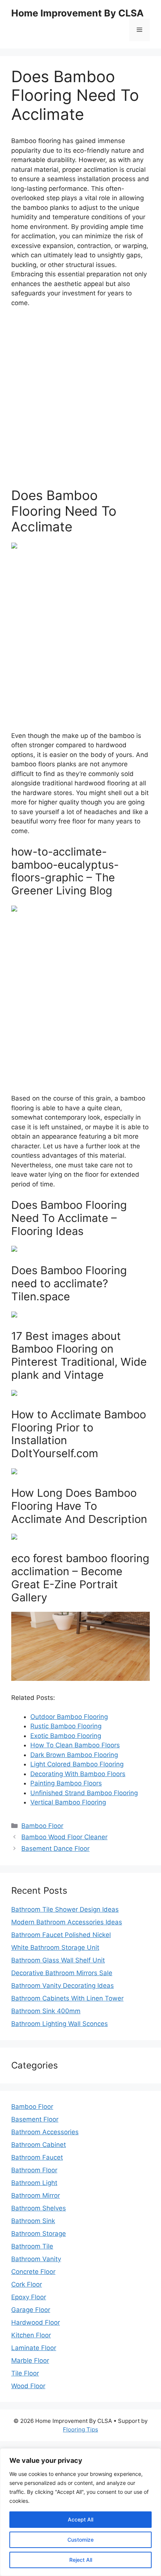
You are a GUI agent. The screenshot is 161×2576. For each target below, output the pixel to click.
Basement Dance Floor (55, 1849)
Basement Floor (35, 2119)
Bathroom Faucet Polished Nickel (61, 1935)
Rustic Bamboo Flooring (66, 1726)
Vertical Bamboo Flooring (68, 1802)
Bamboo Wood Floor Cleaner (64, 1837)
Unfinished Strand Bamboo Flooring (84, 1793)
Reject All (81, 2560)
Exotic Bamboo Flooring (66, 1736)
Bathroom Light (34, 2183)
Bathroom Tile (32, 2246)
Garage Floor (31, 2310)
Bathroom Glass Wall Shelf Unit (58, 1960)
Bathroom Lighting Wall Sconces (60, 2024)
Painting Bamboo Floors (66, 1783)
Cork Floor (27, 2284)
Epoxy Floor (29, 2297)
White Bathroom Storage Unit (55, 1947)
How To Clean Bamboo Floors (75, 1745)
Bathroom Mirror (36, 2195)
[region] (80, 2512)
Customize (80, 2540)
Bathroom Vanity (36, 2259)
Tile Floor (25, 2373)
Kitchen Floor (31, 2335)
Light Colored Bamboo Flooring (77, 1764)
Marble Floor (30, 2361)
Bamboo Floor (42, 1826)
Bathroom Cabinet (39, 2145)
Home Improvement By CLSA (78, 13)
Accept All (80, 2519)
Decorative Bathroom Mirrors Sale (62, 1973)
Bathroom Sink (33, 2221)
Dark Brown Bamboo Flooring (74, 1755)
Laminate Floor (34, 2348)
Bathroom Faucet (37, 2157)
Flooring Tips (80, 2429)
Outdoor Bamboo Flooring (69, 1717)
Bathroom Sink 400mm (46, 2011)
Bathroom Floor (34, 2170)
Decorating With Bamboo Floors (78, 1774)
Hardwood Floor (36, 2322)
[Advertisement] (80, 398)
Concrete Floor (33, 2272)
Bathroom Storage (39, 2234)
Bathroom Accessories (45, 2132)
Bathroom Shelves (39, 2208)
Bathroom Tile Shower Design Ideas (65, 1909)
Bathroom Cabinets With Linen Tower (67, 1998)
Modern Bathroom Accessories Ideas (67, 1922)
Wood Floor (28, 2386)
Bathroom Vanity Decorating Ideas (63, 1986)
